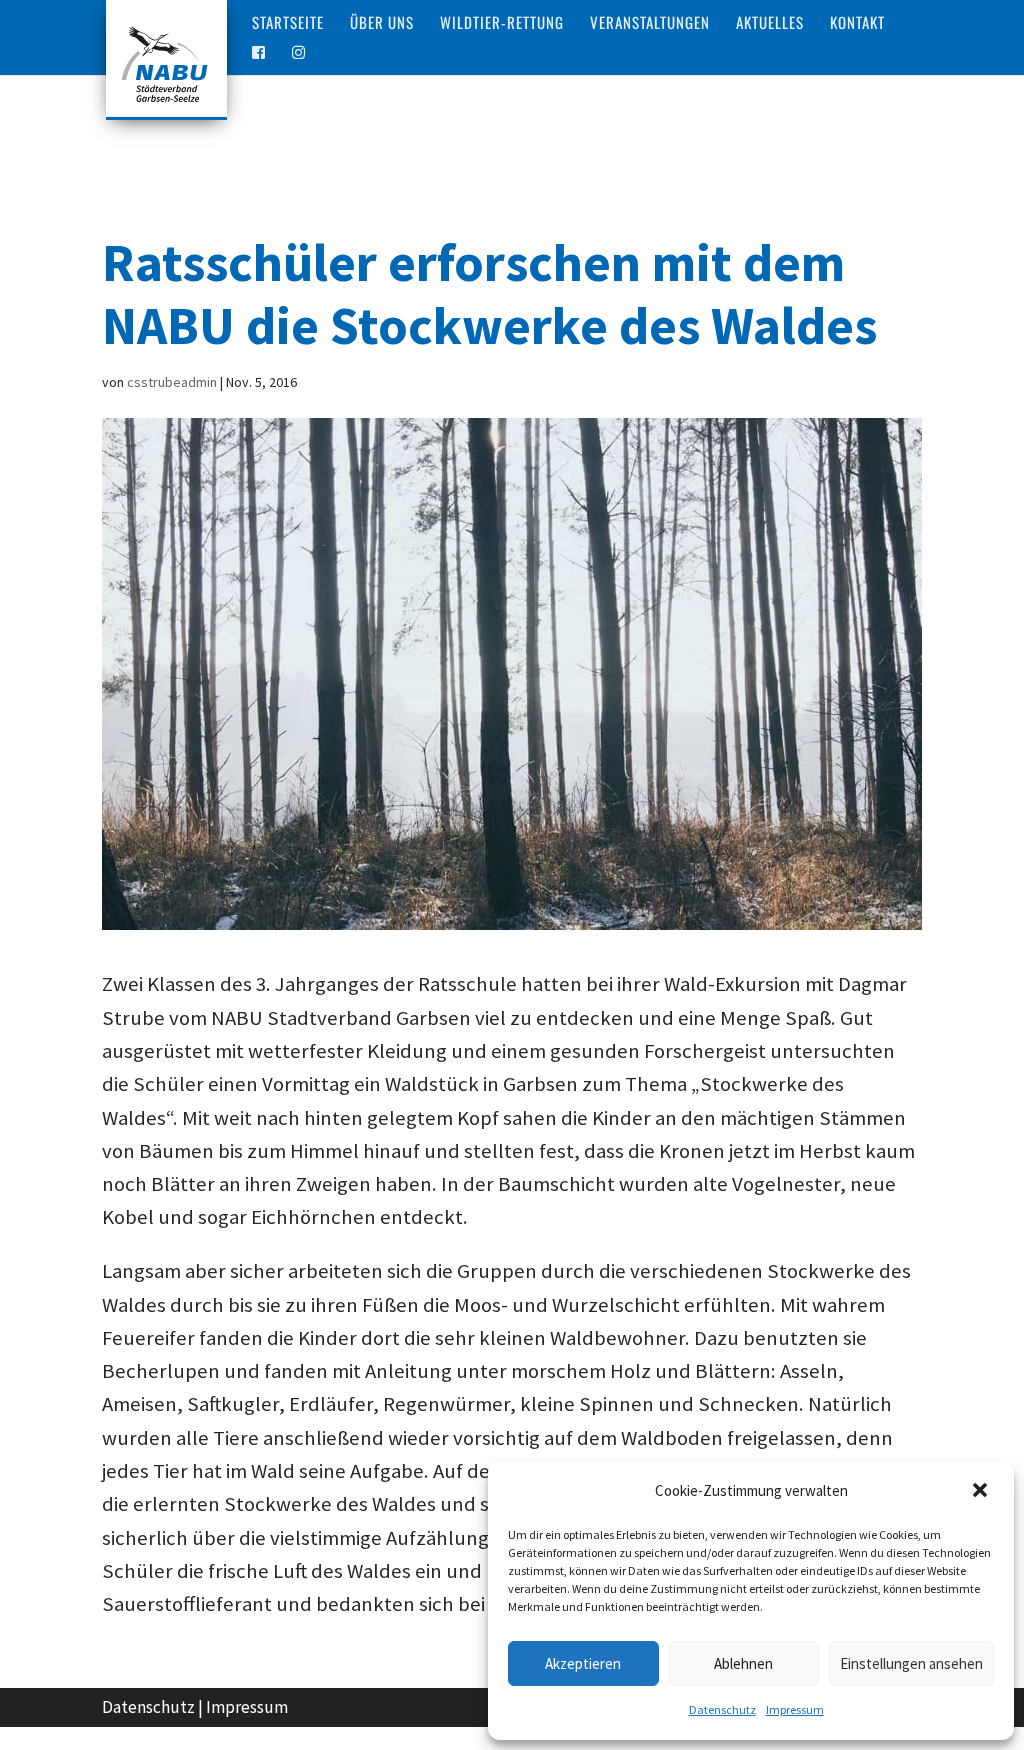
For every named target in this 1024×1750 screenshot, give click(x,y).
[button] (982, 1492)
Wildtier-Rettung (502, 24)
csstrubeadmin (172, 382)
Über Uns (382, 24)
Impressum (795, 1709)
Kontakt (857, 24)
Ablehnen (743, 1663)
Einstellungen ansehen (911, 1663)
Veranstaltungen (650, 24)
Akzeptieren (583, 1663)
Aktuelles (770, 24)
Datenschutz (722, 1709)
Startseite (288, 24)
